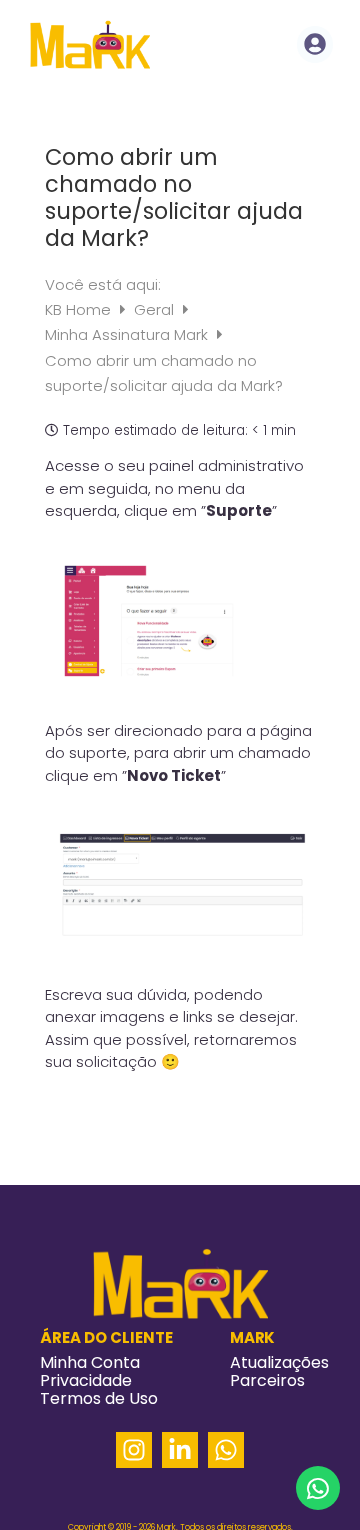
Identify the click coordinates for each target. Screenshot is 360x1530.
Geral (156, 309)
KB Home (80, 309)
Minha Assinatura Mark (128, 334)
